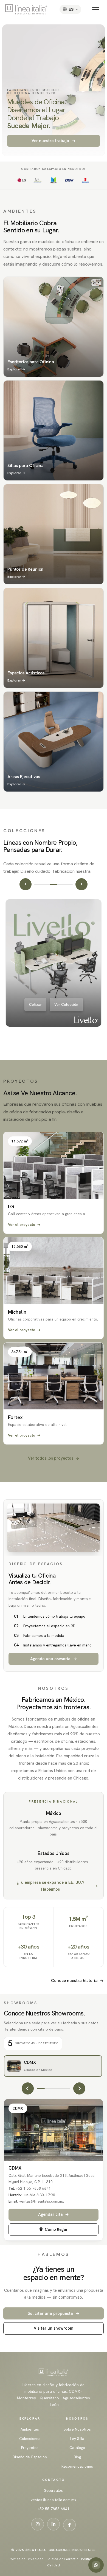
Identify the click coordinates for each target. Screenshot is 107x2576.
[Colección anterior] (26, 884)
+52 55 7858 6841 (53, 2509)
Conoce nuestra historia (77, 1980)
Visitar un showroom (54, 2328)
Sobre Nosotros (77, 2429)
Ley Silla (77, 2439)
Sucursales (54, 2491)
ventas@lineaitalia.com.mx (54, 2500)
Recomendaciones (77, 2466)
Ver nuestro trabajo (54, 141)
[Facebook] (69, 2525)
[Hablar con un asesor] (96, 2565)
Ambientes (30, 2429)
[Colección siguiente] (81, 884)
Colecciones (30, 2439)
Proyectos (30, 2448)
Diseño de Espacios (30, 2457)
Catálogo (77, 2448)
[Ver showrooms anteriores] (28, 2088)
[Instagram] (38, 2524)
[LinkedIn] (54, 2524)
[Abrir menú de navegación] (97, 9)
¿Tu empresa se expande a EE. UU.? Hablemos (57, 1886)
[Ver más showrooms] (79, 2088)
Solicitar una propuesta (54, 2313)
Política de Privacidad (26, 2559)
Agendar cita (54, 2214)
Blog (77, 2457)
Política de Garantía (63, 2559)
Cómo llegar (56, 2229)
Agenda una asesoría (54, 1659)
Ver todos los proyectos (54, 1458)
